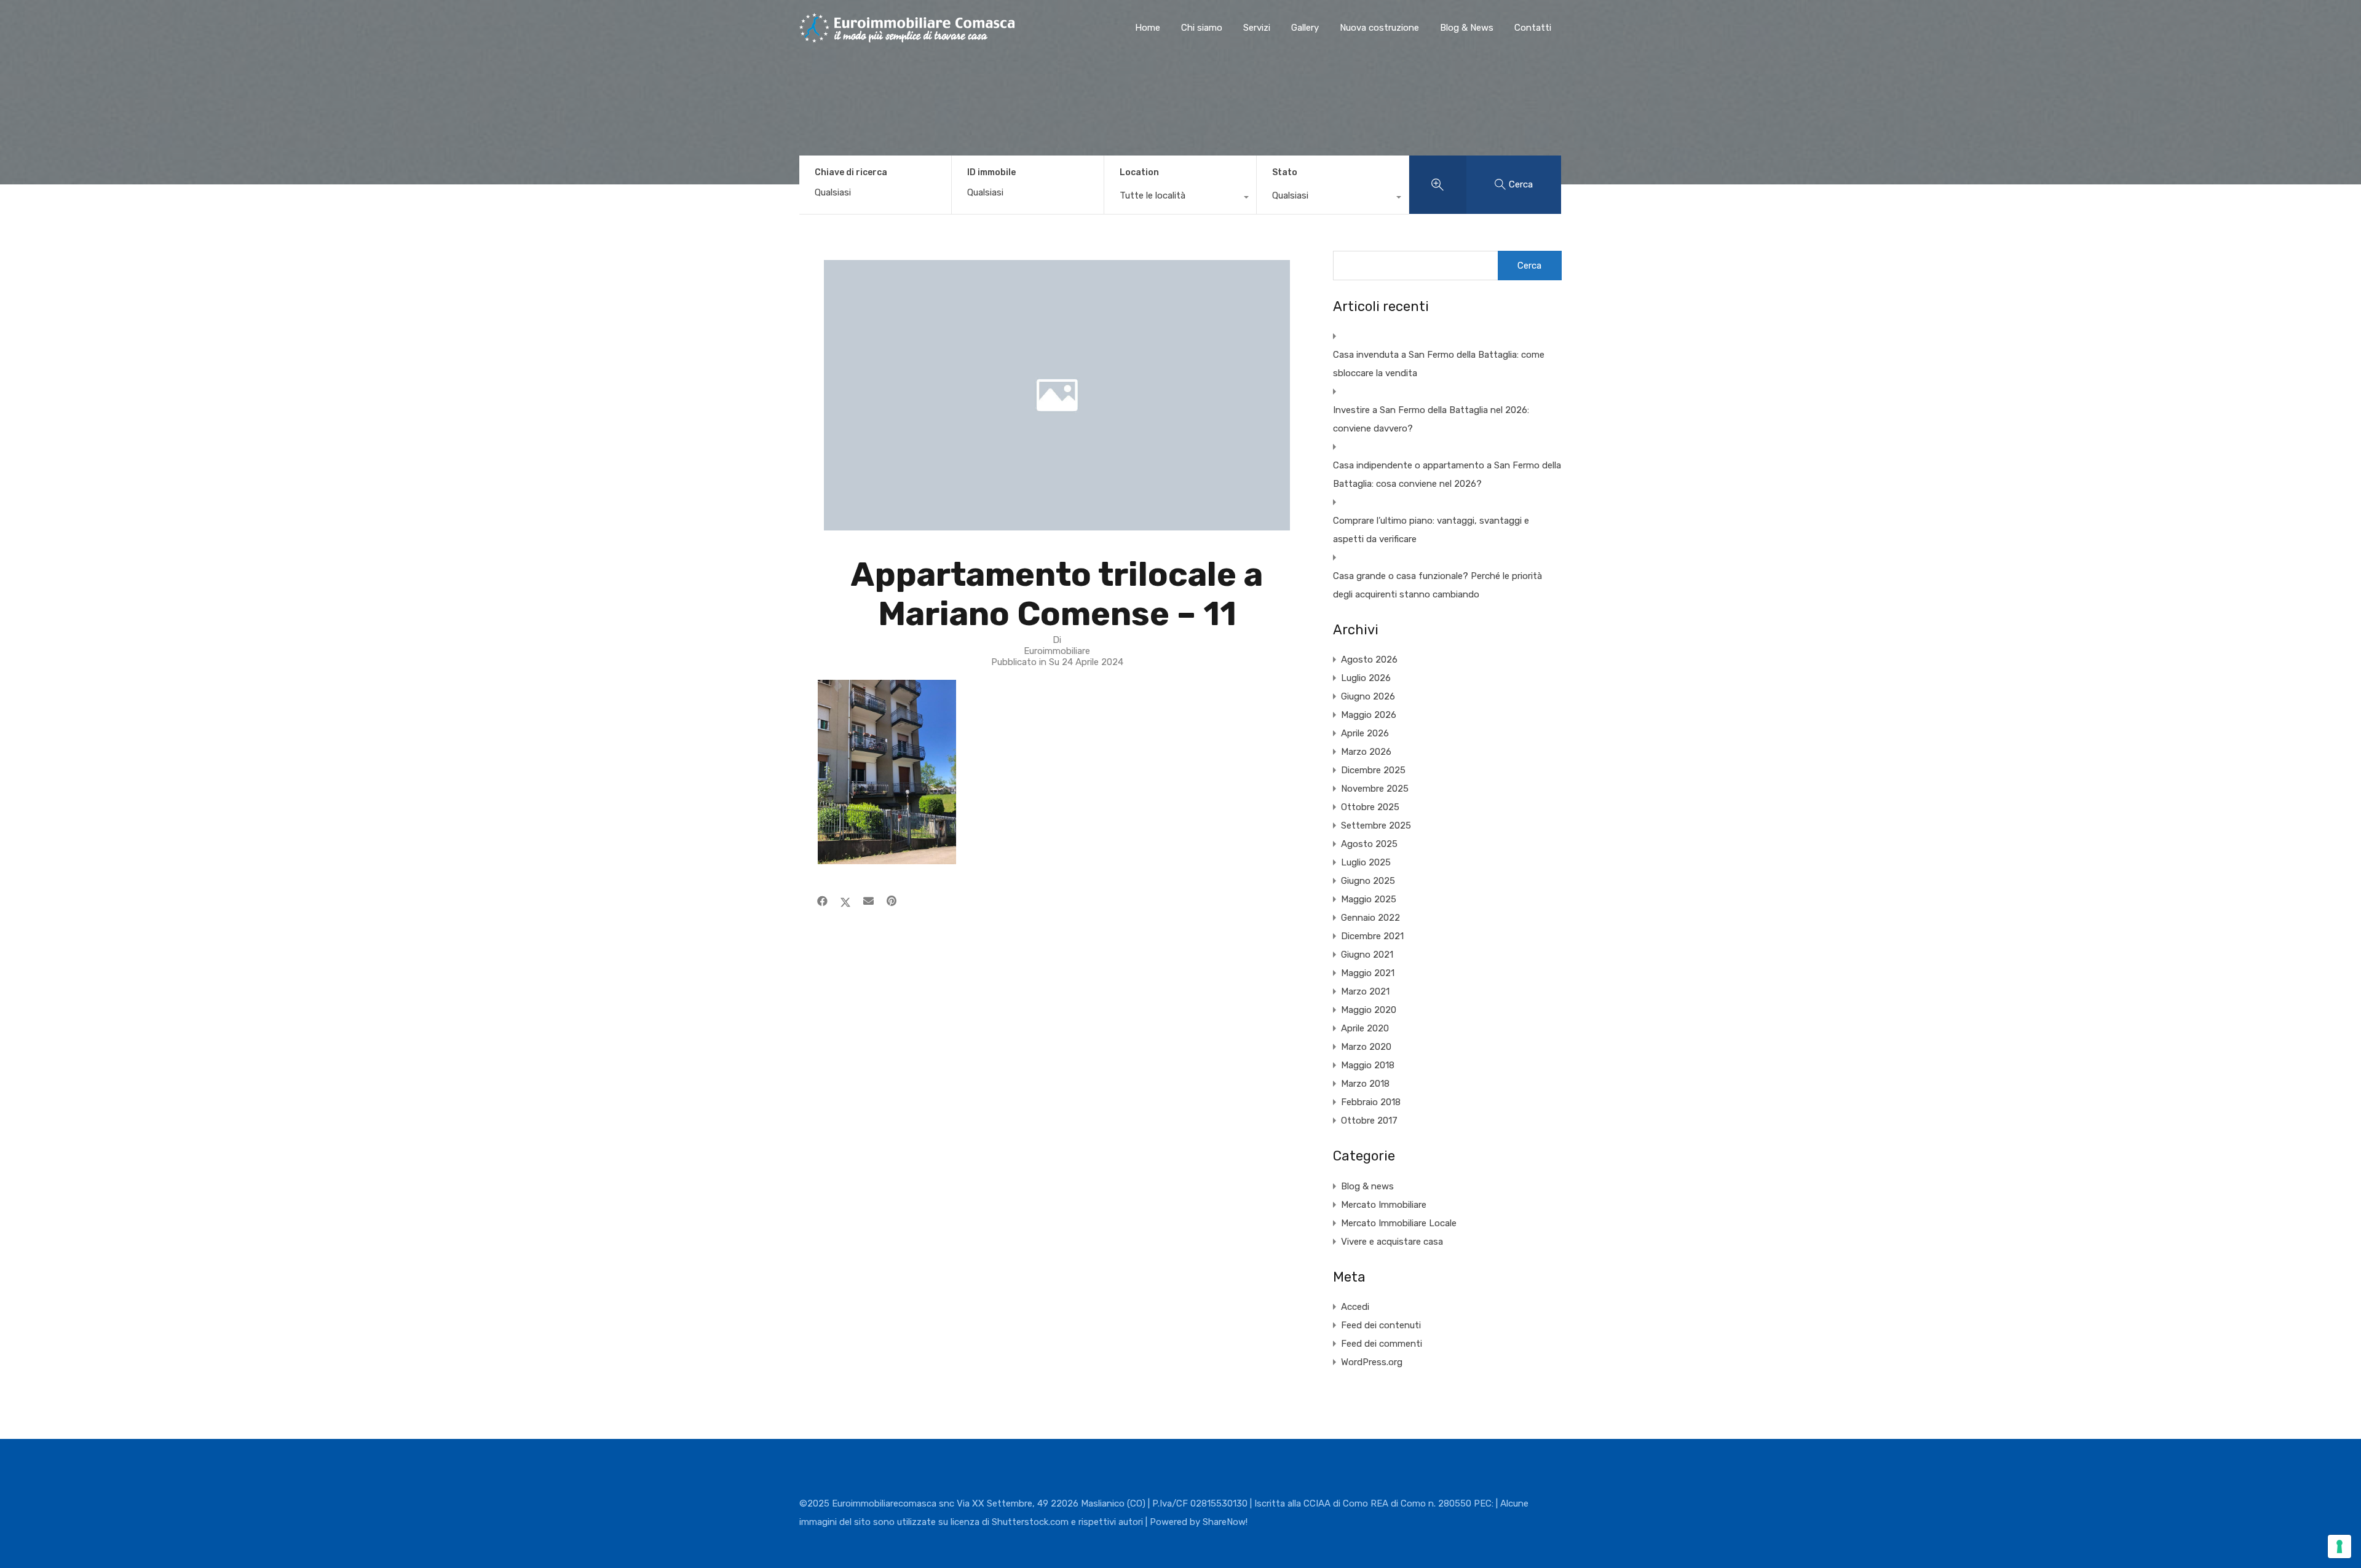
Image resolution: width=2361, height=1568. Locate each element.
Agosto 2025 (1369, 844)
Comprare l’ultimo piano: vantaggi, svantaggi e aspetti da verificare (1431, 530)
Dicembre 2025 (1373, 770)
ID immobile (991, 173)
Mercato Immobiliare (1384, 1205)
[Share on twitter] (845, 901)
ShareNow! (1225, 1522)
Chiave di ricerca (851, 173)
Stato (1285, 172)
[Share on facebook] (822, 901)
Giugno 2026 (1368, 696)
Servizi (1257, 28)
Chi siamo (1202, 28)
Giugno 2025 (1368, 881)
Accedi (1355, 1307)
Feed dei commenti (1382, 1344)
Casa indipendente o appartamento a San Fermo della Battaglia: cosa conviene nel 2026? (1447, 475)
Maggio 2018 (1368, 1065)
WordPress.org (1372, 1362)
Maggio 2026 (1369, 715)
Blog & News (1467, 28)
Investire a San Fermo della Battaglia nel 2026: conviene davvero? (1431, 419)
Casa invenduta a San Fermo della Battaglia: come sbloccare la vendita (1439, 364)
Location (1139, 172)
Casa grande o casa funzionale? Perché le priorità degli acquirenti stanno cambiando (1438, 585)
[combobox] (1180, 199)
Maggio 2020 (1369, 1010)
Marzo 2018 (1365, 1084)
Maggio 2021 (1368, 973)
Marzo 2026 (1366, 752)
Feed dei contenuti (1381, 1325)
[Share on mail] (868, 901)
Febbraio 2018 (1371, 1102)
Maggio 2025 (1369, 899)
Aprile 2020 (1365, 1028)
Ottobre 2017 (1369, 1121)
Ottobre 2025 (1370, 807)
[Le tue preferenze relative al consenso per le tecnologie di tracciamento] (2339, 1546)
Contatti (1533, 28)
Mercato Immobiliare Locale (1399, 1223)
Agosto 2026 (1369, 660)
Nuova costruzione (1379, 28)
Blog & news (1367, 1186)
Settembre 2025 (1376, 825)
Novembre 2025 (1375, 789)
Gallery (1305, 28)
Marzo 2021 (1365, 991)
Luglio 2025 (1366, 862)
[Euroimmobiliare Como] (907, 37)
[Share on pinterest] (892, 901)
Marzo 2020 (1366, 1047)
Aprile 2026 (1365, 733)
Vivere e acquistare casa (1392, 1242)
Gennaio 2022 (1370, 918)
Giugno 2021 (1367, 955)
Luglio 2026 (1366, 678)
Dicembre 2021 (1372, 936)
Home (1148, 28)
